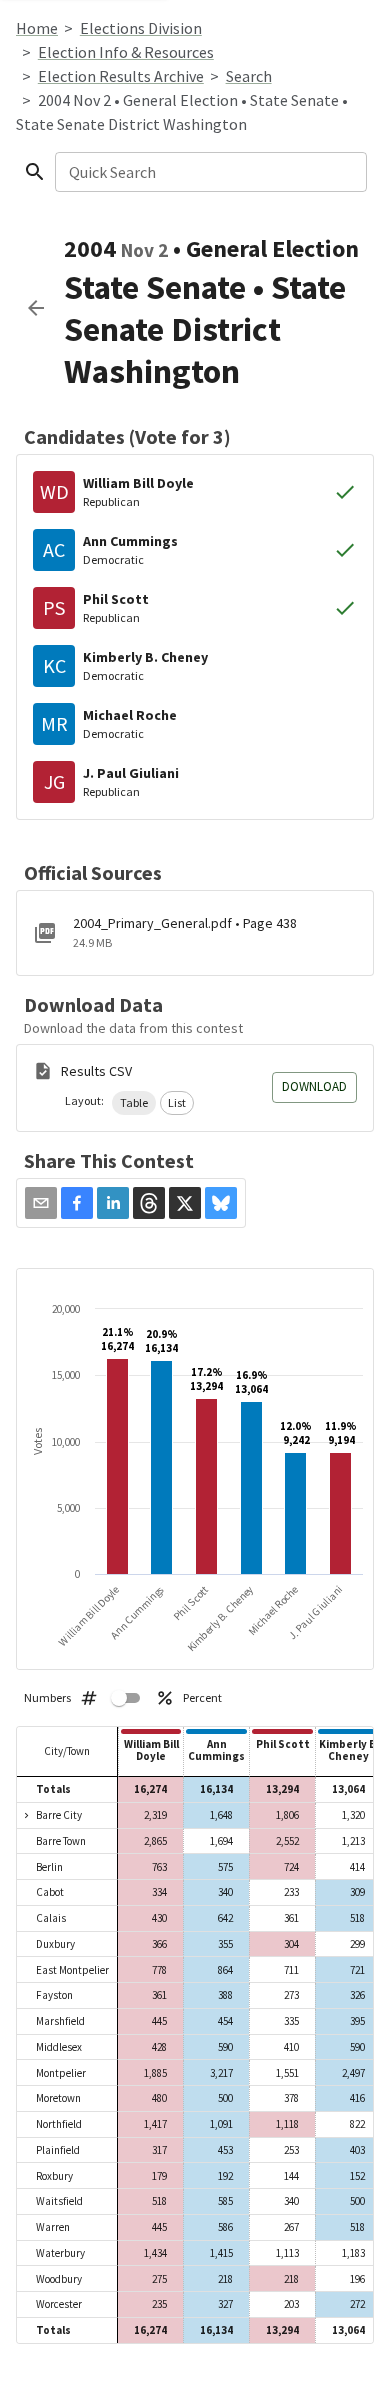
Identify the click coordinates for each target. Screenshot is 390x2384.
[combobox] (209, 172)
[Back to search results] (36, 308)
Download (314, 1086)
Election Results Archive (121, 76)
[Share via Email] (41, 1203)
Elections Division (141, 28)
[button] (134, 1103)
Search (249, 76)
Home (37, 28)
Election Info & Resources (126, 52)
